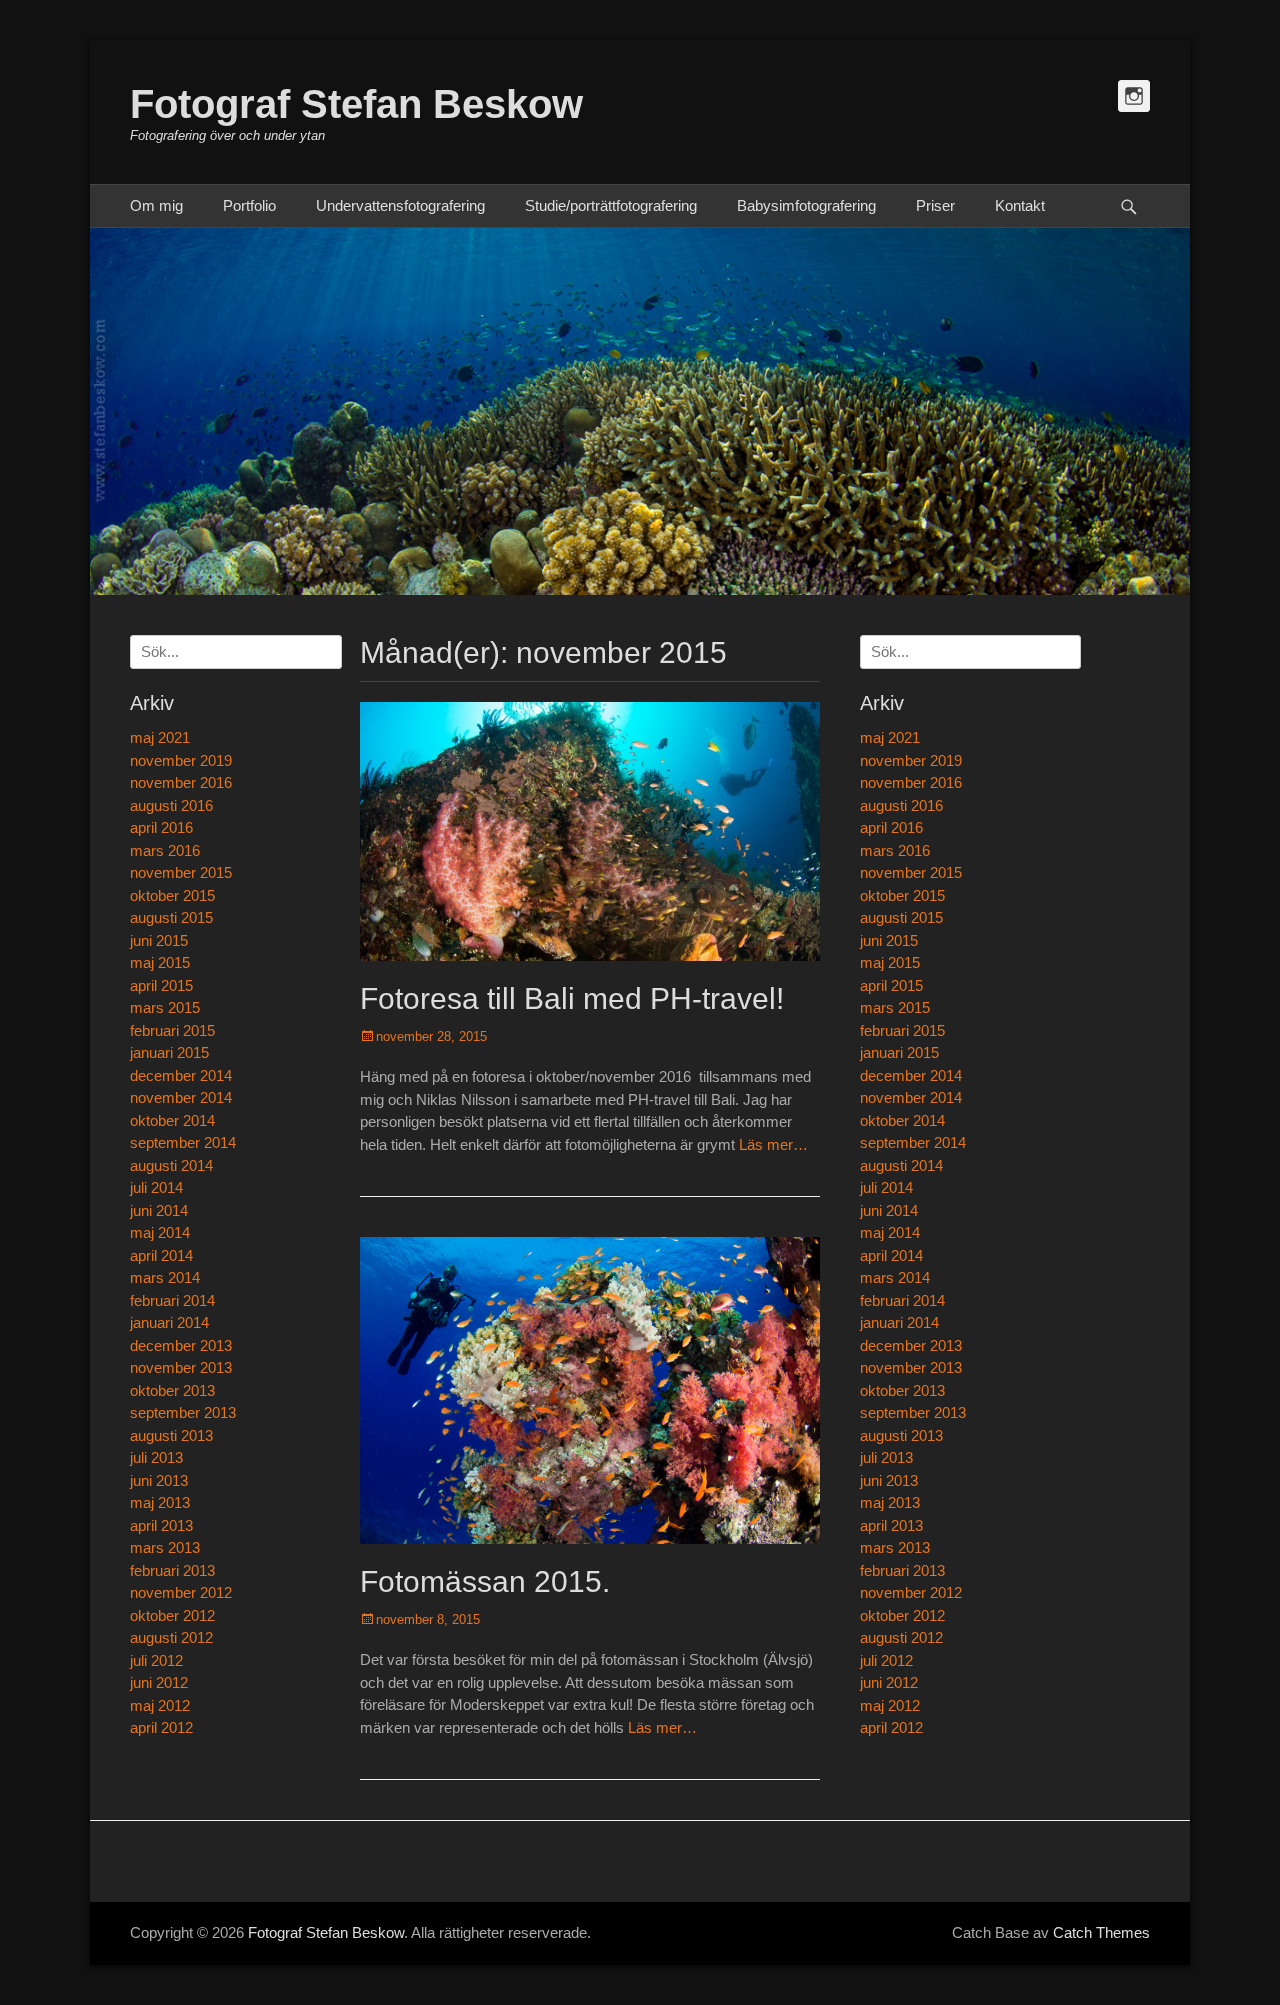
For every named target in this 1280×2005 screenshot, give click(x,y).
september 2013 (913, 1412)
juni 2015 (889, 940)
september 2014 (913, 1142)
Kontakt (1020, 205)
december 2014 (911, 1075)
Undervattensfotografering (400, 205)
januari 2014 (899, 1322)
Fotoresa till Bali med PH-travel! (572, 998)
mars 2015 (895, 1007)
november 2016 (911, 782)
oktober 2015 (902, 895)
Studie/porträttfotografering (611, 205)
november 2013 (911, 1367)
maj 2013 (890, 1502)
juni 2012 (889, 1682)
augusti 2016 (901, 805)
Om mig (156, 205)
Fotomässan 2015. (485, 1581)
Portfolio (249, 205)
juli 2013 (886, 1457)
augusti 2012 (901, 1637)
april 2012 (891, 1727)
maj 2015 (890, 962)
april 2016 (891, 827)
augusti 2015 (901, 917)
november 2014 (911, 1097)
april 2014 (891, 1255)
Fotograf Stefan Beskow (356, 104)
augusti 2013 (901, 1435)
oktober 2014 (902, 1120)
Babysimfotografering (806, 205)
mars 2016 (895, 850)
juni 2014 (889, 1210)
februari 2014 (902, 1300)
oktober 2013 (902, 1390)
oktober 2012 (902, 1615)
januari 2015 (899, 1052)
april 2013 (891, 1525)
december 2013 (911, 1345)
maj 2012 (890, 1705)
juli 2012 (886, 1660)
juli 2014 (886, 1187)
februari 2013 (902, 1570)
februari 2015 (902, 1030)
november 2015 (911, 872)
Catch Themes (1101, 1932)
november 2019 (911, 760)
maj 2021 (890, 737)
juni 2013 (889, 1480)
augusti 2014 (901, 1165)
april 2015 (891, 985)
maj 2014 (890, 1232)
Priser (935, 205)
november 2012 (911, 1592)
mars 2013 (895, 1547)
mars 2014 (895, 1277)
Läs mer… (773, 1144)
